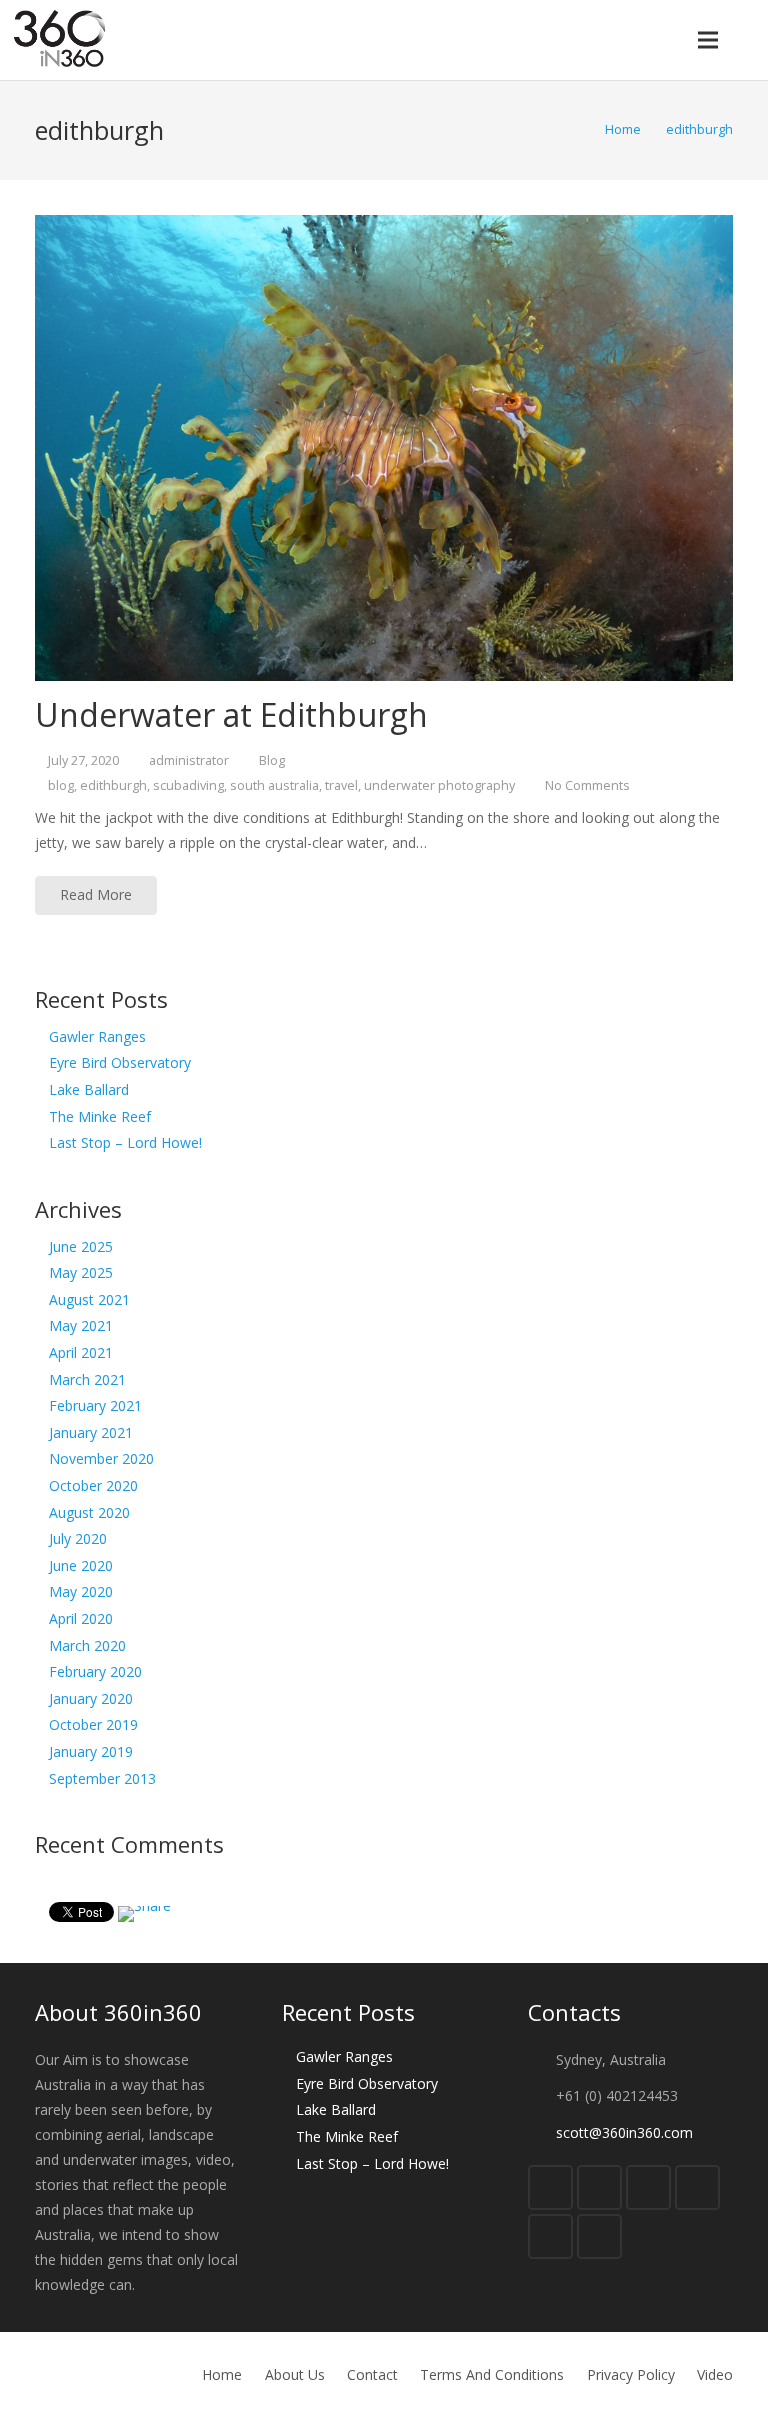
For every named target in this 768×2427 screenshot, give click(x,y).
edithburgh (113, 785)
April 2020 (81, 1618)
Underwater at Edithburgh (231, 714)
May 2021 (81, 1325)
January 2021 (91, 1432)
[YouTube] (697, 2187)
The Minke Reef (100, 1116)
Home (222, 2374)
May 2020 (81, 1591)
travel (341, 785)
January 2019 (91, 1751)
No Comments (587, 785)
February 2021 (95, 1405)
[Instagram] (550, 2236)
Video (715, 2374)
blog (61, 785)
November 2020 (101, 1458)
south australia (274, 785)
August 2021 (89, 1299)
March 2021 (87, 1379)
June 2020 (81, 1565)
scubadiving (188, 785)
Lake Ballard (89, 1089)
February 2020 (95, 1671)
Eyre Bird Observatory (120, 1062)
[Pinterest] (599, 2236)
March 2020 (87, 1645)
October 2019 (93, 1724)
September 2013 (102, 1778)
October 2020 (93, 1485)
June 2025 (81, 1246)
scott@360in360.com (624, 2132)
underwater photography (439, 785)
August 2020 (89, 1512)
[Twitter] (599, 2187)
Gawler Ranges (97, 1036)
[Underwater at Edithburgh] (384, 448)
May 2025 (81, 1272)
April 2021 (81, 1352)
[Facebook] (550, 2187)
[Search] (747, 39)
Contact (372, 2374)
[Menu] (707, 40)
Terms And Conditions (492, 2374)
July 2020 (78, 1538)
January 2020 (91, 1698)
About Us (295, 2374)
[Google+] (648, 2187)
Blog (272, 760)
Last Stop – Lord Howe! (125, 1142)
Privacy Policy (631, 2374)
